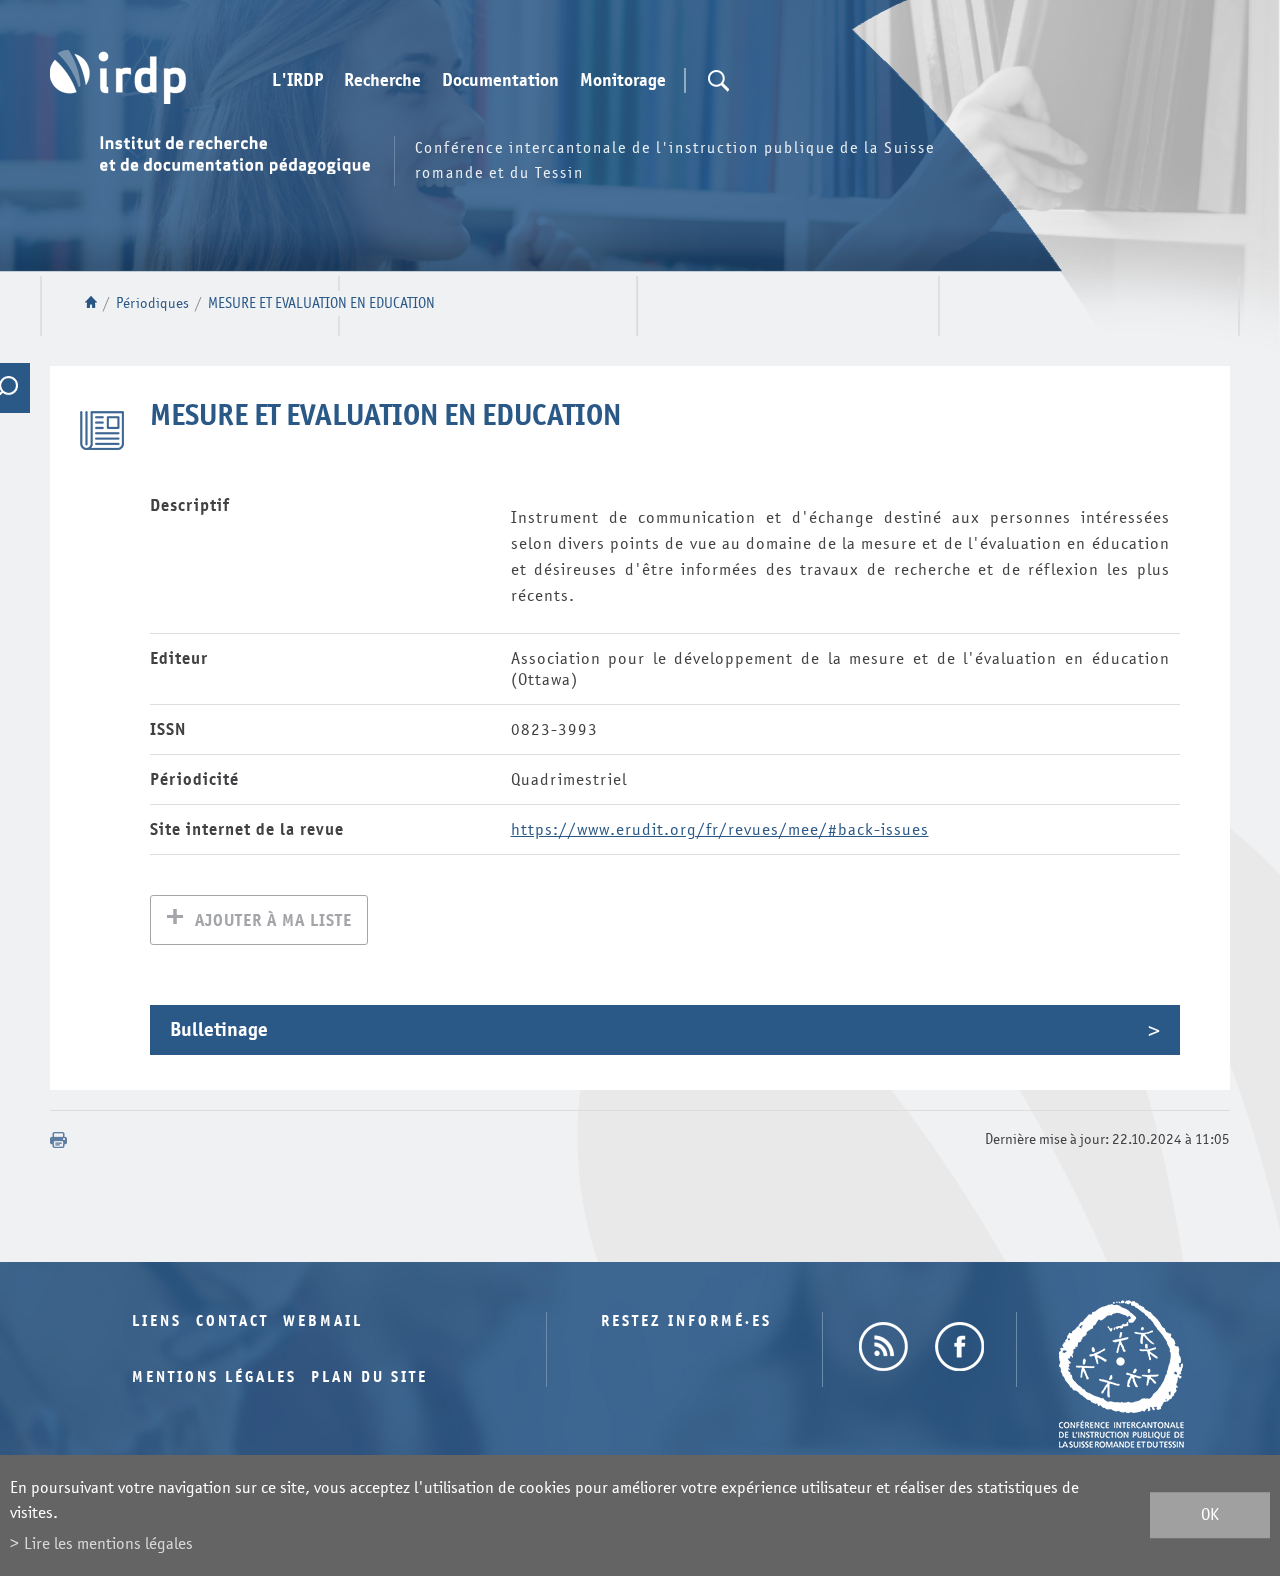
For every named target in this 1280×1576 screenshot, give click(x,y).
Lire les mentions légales (108, 1543)
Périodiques (152, 303)
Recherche (382, 81)
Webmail (323, 1321)
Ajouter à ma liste (273, 920)
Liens (157, 1321)
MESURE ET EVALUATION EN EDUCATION (321, 303)
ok (1210, 1515)
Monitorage (623, 81)
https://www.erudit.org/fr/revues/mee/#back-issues (720, 829)
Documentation (500, 81)
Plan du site (369, 1377)
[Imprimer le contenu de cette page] (59, 1140)
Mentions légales (214, 1377)
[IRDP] (118, 77)
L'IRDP (297, 81)
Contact (232, 1321)
